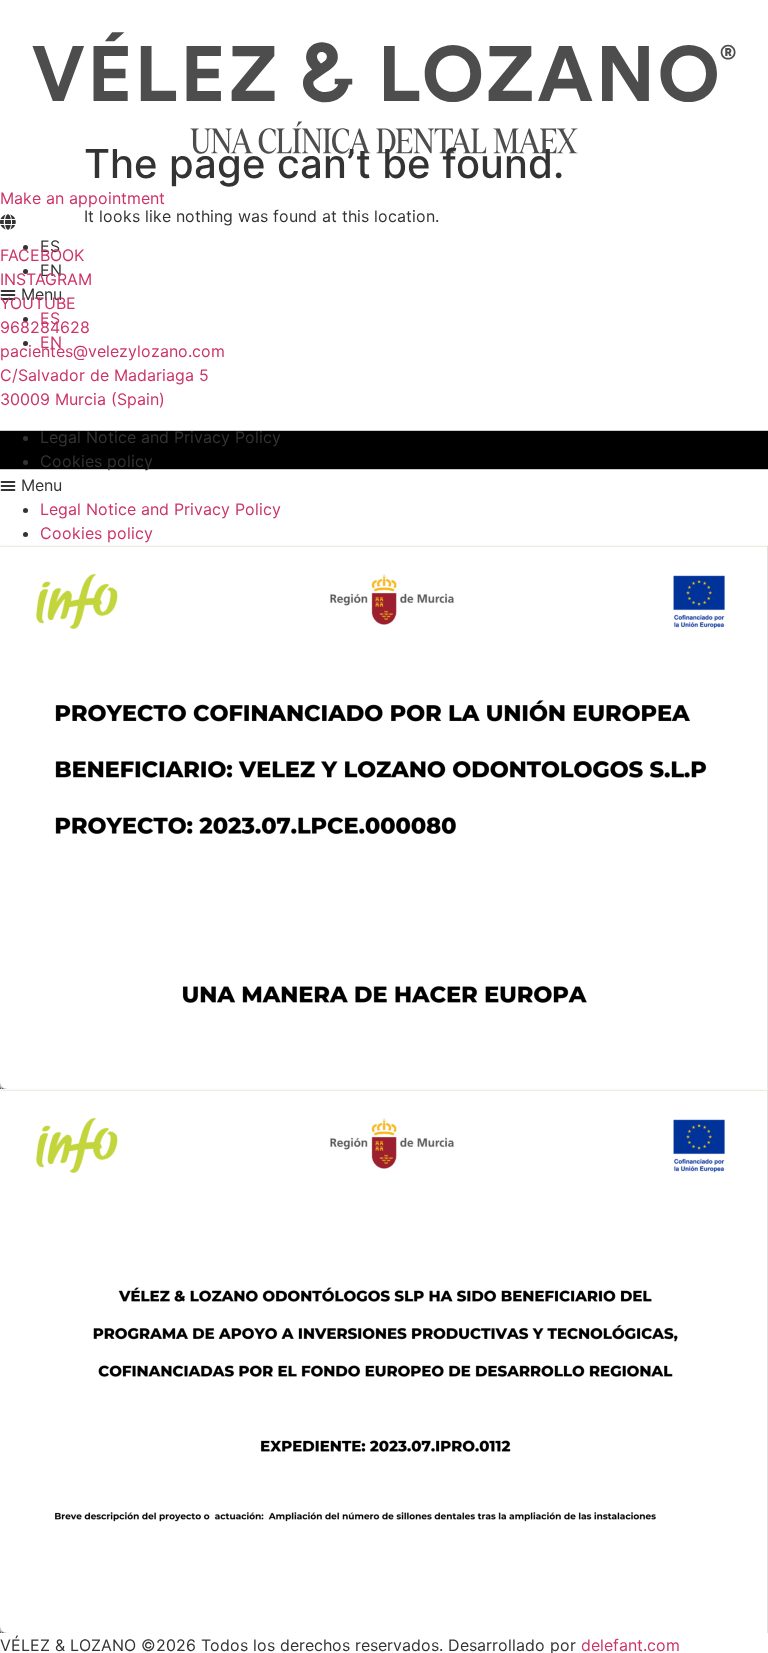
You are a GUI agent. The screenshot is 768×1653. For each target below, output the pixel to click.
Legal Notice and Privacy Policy (160, 437)
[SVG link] (384, 93)
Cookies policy (96, 461)
